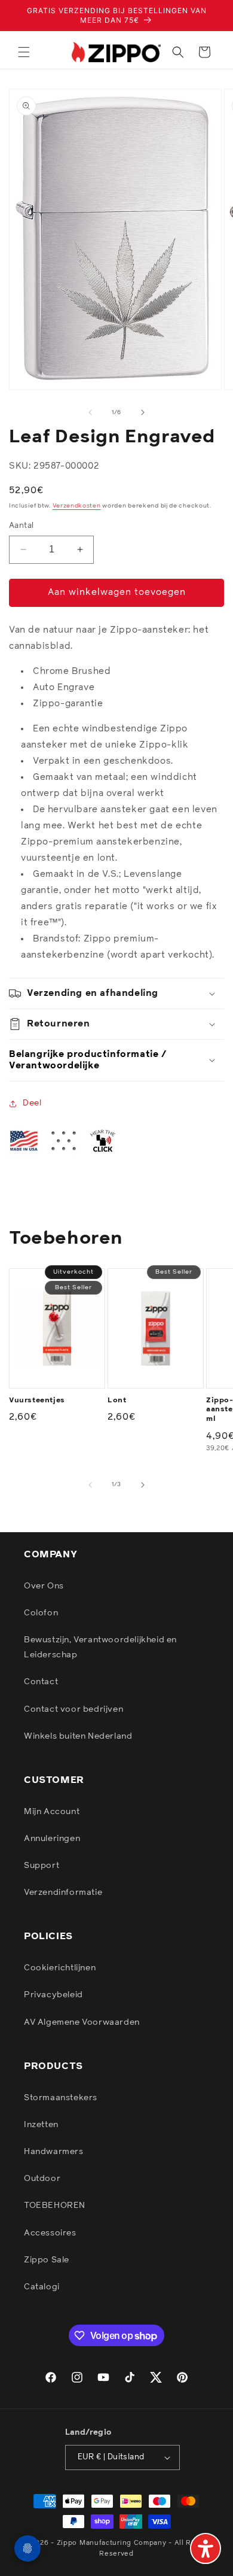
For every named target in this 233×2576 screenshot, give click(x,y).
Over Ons (44, 1586)
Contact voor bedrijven (73, 1709)
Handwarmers (54, 2152)
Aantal (21, 526)
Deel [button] (32, 1103)
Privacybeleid (53, 1995)
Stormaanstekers (61, 2098)
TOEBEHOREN (55, 2206)
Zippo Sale (47, 2260)
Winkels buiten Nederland (78, 1736)
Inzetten (41, 2125)
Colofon (41, 1613)
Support (42, 1866)
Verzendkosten (77, 506)
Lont (117, 1401)
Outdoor (42, 2179)
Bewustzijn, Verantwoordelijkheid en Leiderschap (100, 1647)
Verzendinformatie (63, 1892)
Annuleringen (52, 1839)
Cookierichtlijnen (60, 1968)
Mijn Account (52, 1812)
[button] (24, 52)
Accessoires (50, 2233)
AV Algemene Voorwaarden (82, 2022)
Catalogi (42, 2287)
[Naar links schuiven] (90, 412)
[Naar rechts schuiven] (143, 412)
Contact (41, 1682)
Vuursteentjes (37, 1401)
